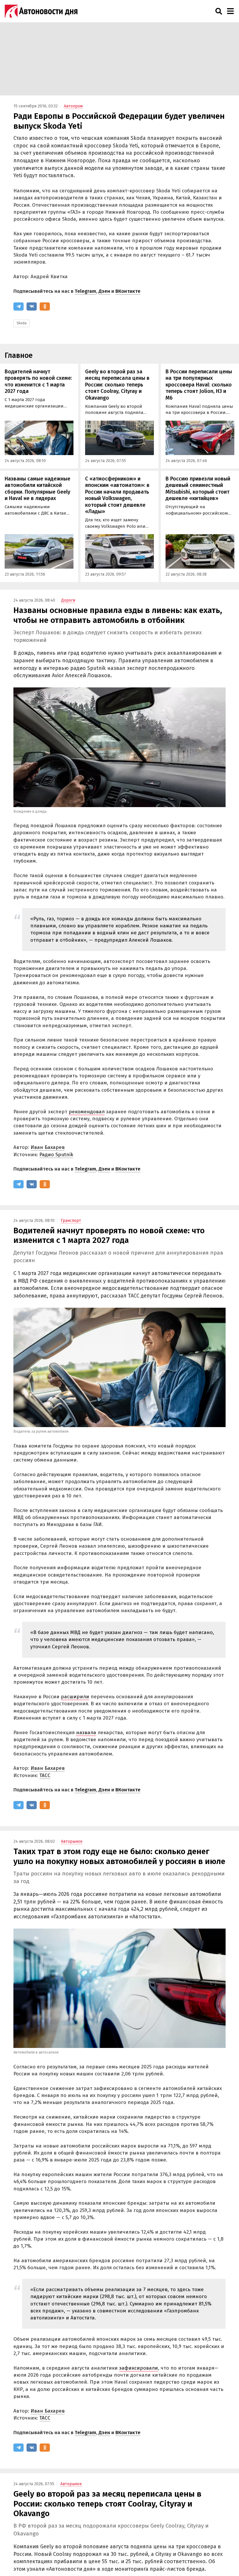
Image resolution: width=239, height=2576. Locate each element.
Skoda (22, 323)
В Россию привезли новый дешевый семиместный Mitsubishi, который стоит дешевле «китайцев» (198, 489)
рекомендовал (87, 1112)
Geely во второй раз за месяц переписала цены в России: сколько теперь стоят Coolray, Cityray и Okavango (117, 385)
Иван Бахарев (48, 1147)
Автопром (73, 106)
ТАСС (45, 1775)
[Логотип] (41, 11)
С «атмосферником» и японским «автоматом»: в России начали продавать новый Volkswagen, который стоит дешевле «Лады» (117, 495)
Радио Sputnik (56, 1155)
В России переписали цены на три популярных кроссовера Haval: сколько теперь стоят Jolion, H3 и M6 (199, 385)
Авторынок (72, 1841)
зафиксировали (139, 2368)
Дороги (68, 600)
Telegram (85, 291)
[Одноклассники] (45, 306)
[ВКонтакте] (32, 306)
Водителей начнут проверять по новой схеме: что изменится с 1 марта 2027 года (38, 382)
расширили (75, 1697)
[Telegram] (19, 306)
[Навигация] (230, 11)
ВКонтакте (128, 291)
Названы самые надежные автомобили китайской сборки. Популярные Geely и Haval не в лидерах (37, 489)
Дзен (104, 291)
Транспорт (71, 1221)
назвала (86, 1733)
